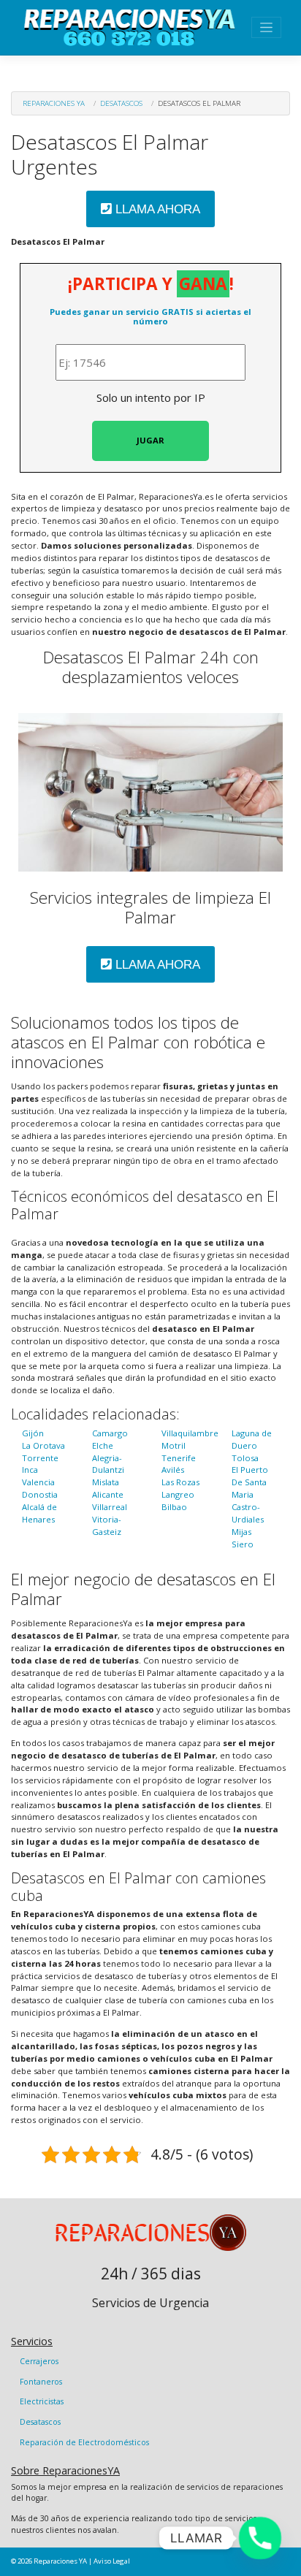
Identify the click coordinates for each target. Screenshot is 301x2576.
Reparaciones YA (54, 103)
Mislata (106, 1482)
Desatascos (121, 103)
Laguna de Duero (252, 1439)
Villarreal (110, 1507)
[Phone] (260, 2538)
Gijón (33, 1433)
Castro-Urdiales (248, 1513)
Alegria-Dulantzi (108, 1464)
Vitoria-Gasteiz (107, 1525)
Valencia (38, 1482)
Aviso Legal (112, 2561)
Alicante (108, 1494)
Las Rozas (180, 1482)
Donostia (40, 1494)
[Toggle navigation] (266, 27)
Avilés (173, 1470)
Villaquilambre (190, 1433)
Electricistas (42, 2401)
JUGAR (150, 440)
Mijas (241, 1532)
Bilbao (174, 1507)
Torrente (40, 1458)
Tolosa (245, 1458)
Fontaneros (41, 2382)
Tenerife (179, 1458)
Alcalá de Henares (39, 1513)
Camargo (110, 1433)
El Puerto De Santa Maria (250, 1482)
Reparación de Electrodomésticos (84, 2442)
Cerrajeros (39, 2361)
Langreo (178, 1494)
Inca (30, 1470)
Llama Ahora (156, 209)
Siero (243, 1544)
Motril (174, 1445)
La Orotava (43, 1445)
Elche (103, 1445)
